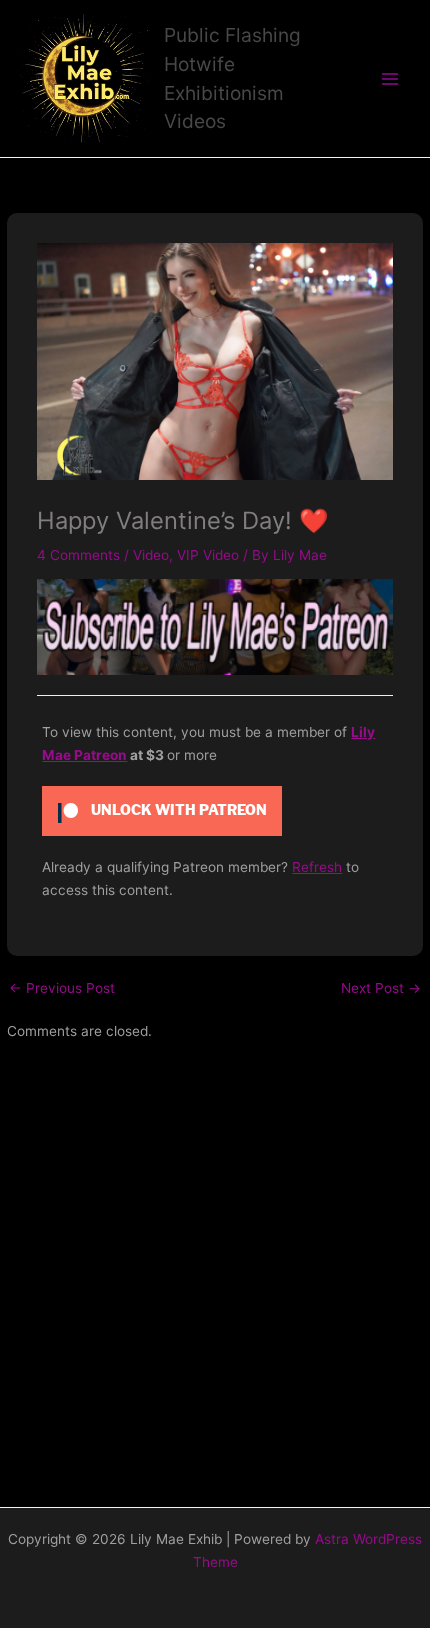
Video (151, 555)
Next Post (381, 989)
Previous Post (62, 989)
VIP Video (208, 555)
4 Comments (78, 555)
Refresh (317, 867)
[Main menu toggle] (390, 78)
